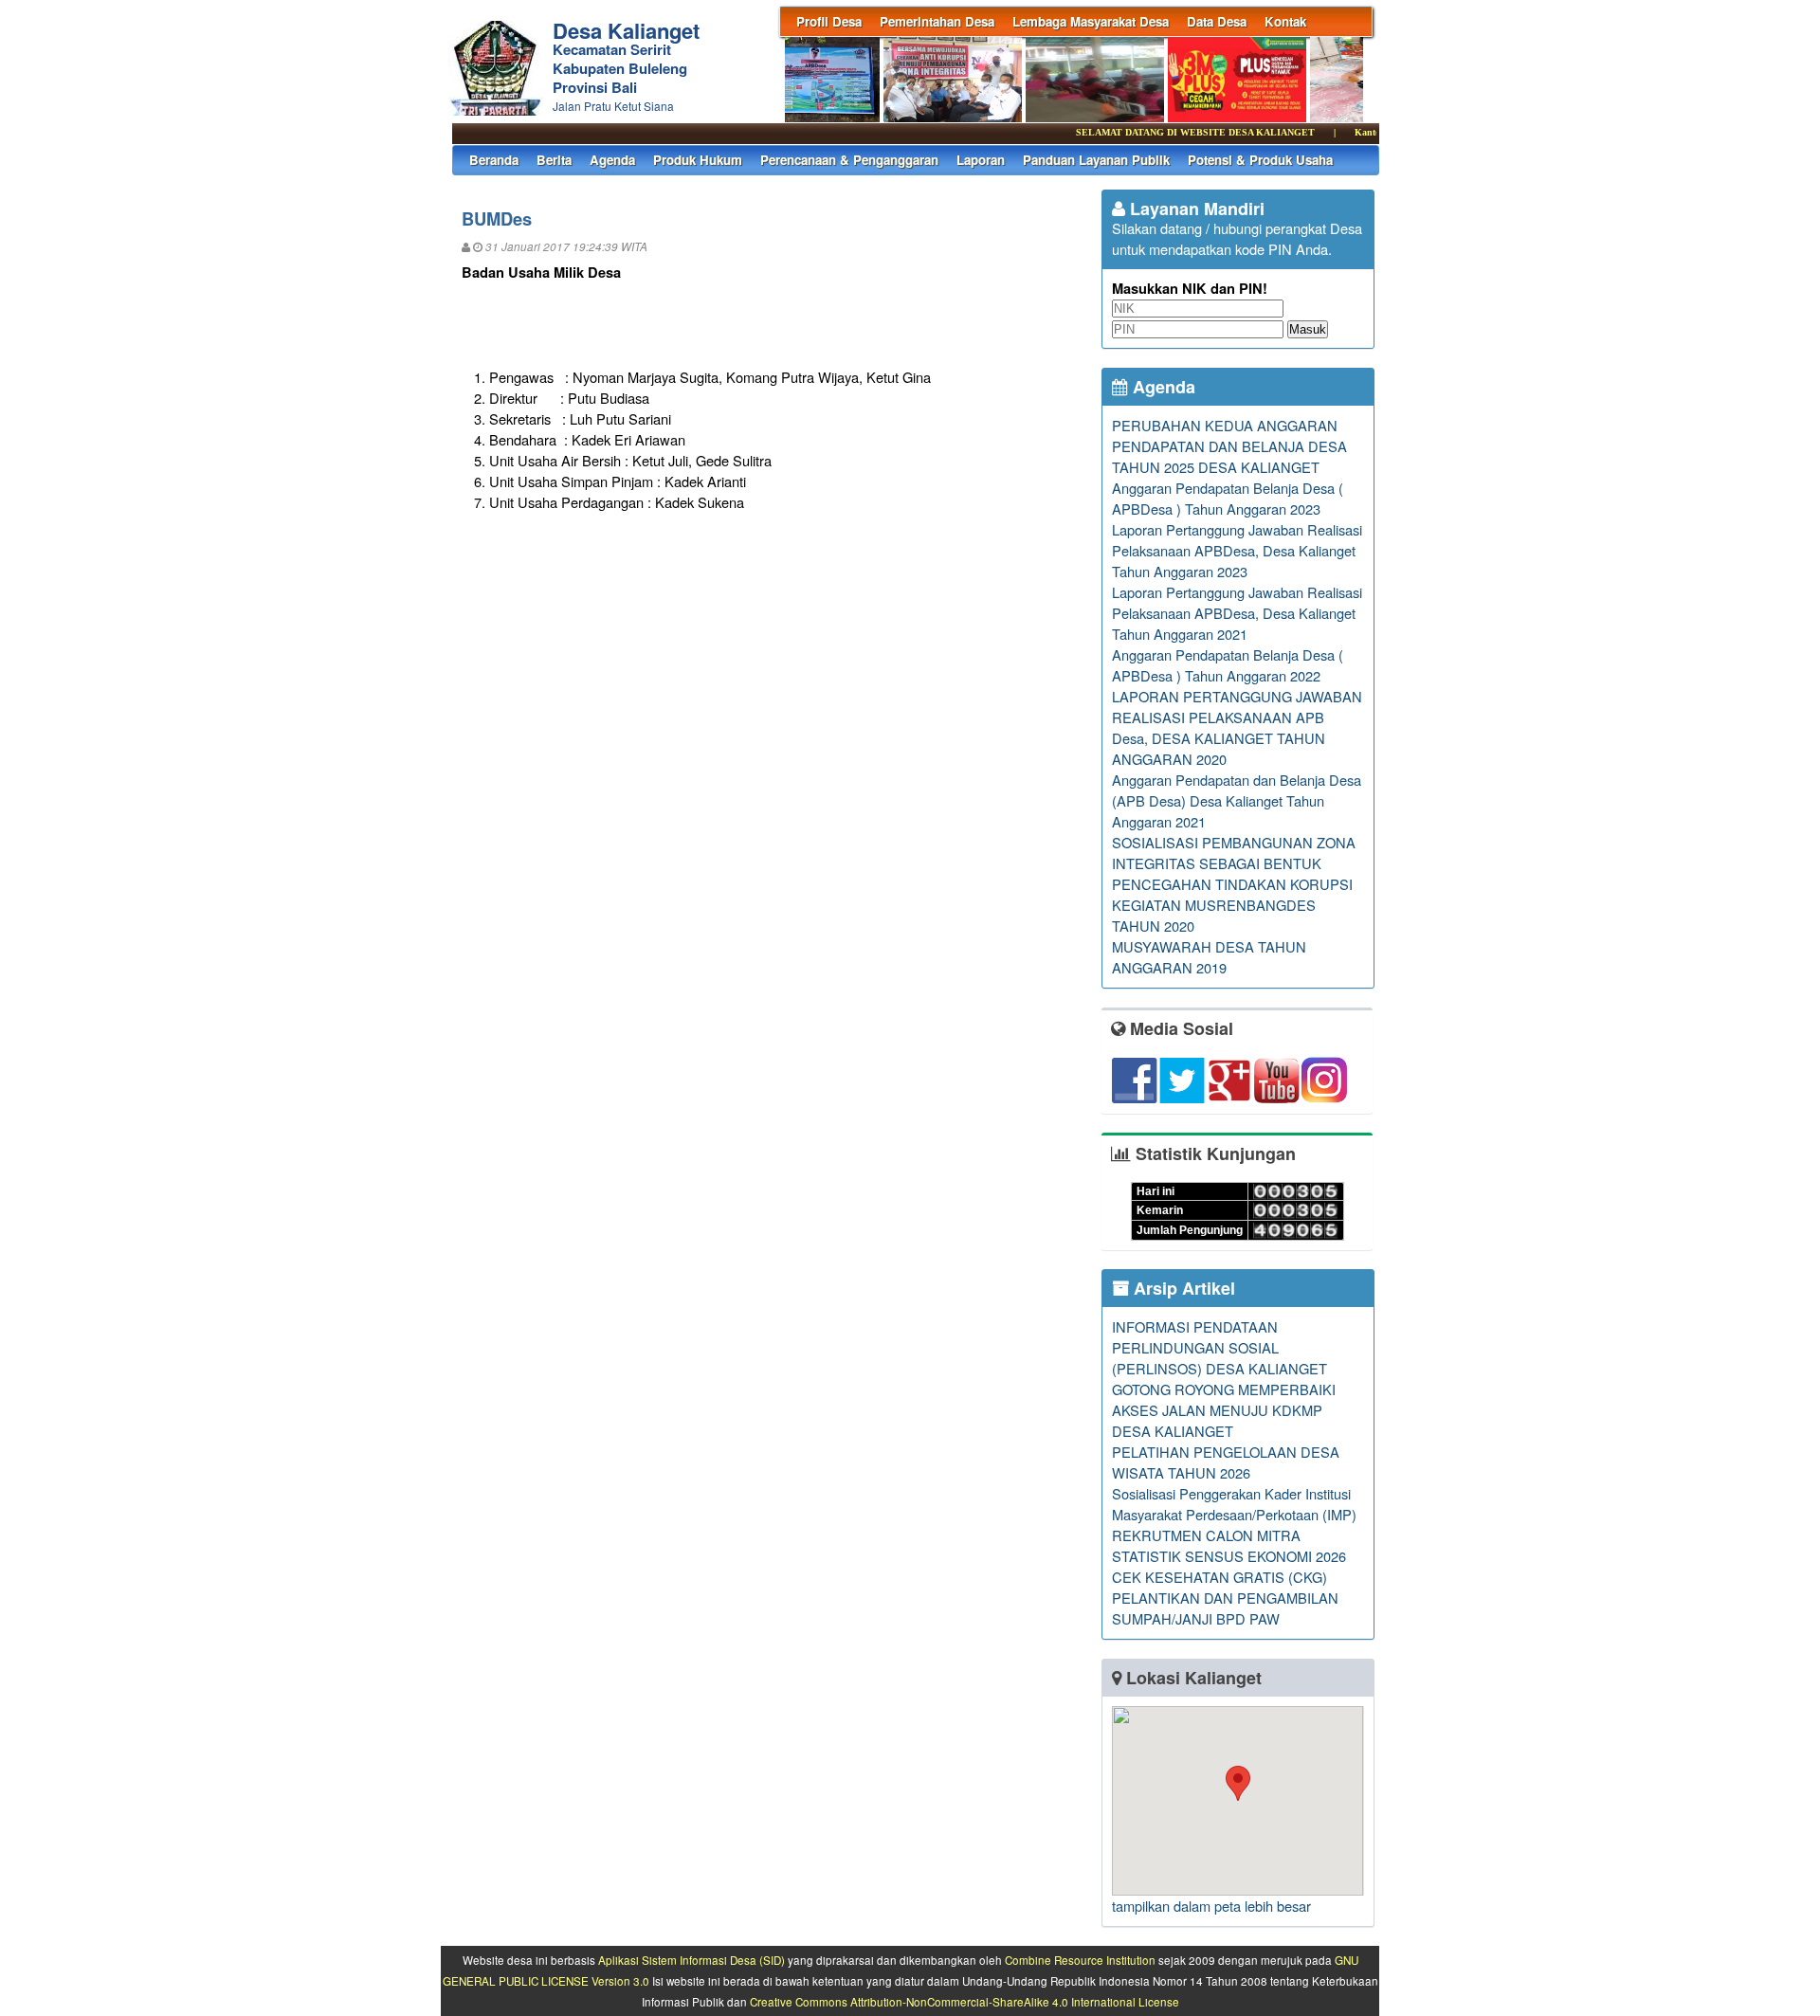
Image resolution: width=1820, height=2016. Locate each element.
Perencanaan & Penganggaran (849, 160)
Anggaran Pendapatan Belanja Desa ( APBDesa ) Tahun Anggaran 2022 (1228, 665)
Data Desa (1217, 21)
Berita (554, 160)
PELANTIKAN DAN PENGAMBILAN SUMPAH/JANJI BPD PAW (1225, 1608)
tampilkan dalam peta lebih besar (1211, 1906)
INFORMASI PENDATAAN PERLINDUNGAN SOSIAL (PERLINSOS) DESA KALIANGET (1219, 1347)
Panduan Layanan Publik (1096, 160)
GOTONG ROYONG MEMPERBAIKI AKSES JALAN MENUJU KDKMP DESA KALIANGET (1224, 1410)
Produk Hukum (698, 160)
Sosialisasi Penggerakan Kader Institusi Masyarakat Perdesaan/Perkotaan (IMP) (1234, 1504)
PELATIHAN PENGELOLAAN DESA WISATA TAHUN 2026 (1226, 1462)
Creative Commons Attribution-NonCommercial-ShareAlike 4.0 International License (965, 2002)
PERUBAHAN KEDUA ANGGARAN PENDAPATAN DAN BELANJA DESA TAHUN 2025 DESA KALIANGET (1229, 446)
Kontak (1285, 21)
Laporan (981, 160)
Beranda (494, 160)
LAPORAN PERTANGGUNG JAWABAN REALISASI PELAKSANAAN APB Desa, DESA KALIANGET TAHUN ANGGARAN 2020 (1237, 727)
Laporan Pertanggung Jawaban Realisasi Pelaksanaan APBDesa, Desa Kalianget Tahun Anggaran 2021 (1237, 613)
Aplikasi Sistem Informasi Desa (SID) (692, 1960)
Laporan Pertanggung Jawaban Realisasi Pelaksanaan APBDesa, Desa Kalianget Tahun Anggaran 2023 (1237, 550)
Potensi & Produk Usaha (1260, 160)
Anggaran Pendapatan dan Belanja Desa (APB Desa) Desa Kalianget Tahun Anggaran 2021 (1237, 800)
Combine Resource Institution (1080, 1960)
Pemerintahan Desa (937, 21)
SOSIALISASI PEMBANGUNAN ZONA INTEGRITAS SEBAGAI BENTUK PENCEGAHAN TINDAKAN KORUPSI (1234, 863)
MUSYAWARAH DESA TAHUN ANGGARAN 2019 (1209, 957)
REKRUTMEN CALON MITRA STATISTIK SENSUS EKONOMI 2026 (1229, 1545)
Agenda (612, 160)
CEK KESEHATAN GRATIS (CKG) (1219, 1577)
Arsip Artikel (1182, 1288)
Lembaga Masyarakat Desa (1091, 21)
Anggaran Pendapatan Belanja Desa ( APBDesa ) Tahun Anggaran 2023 (1228, 498)
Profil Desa (829, 21)
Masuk (1308, 329)
